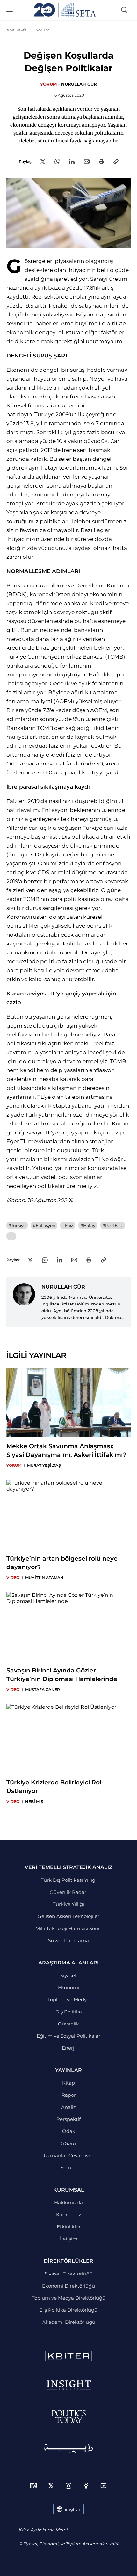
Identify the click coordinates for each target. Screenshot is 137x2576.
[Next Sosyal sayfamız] (33, 2486)
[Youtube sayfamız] (104, 2486)
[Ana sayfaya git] (65, 10)
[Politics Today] (69, 2417)
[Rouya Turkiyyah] (68, 2448)
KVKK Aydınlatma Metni (43, 2530)
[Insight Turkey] (69, 2385)
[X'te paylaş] (43, 162)
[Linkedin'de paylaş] (72, 162)
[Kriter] (68, 2356)
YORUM (48, 84)
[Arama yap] (124, 10)
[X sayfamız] (51, 2486)
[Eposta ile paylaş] (87, 162)
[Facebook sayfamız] (86, 2486)
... (11, 1236)
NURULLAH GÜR (79, 84)
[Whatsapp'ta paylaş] (57, 162)
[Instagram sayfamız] (68, 2486)
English (72, 2509)
